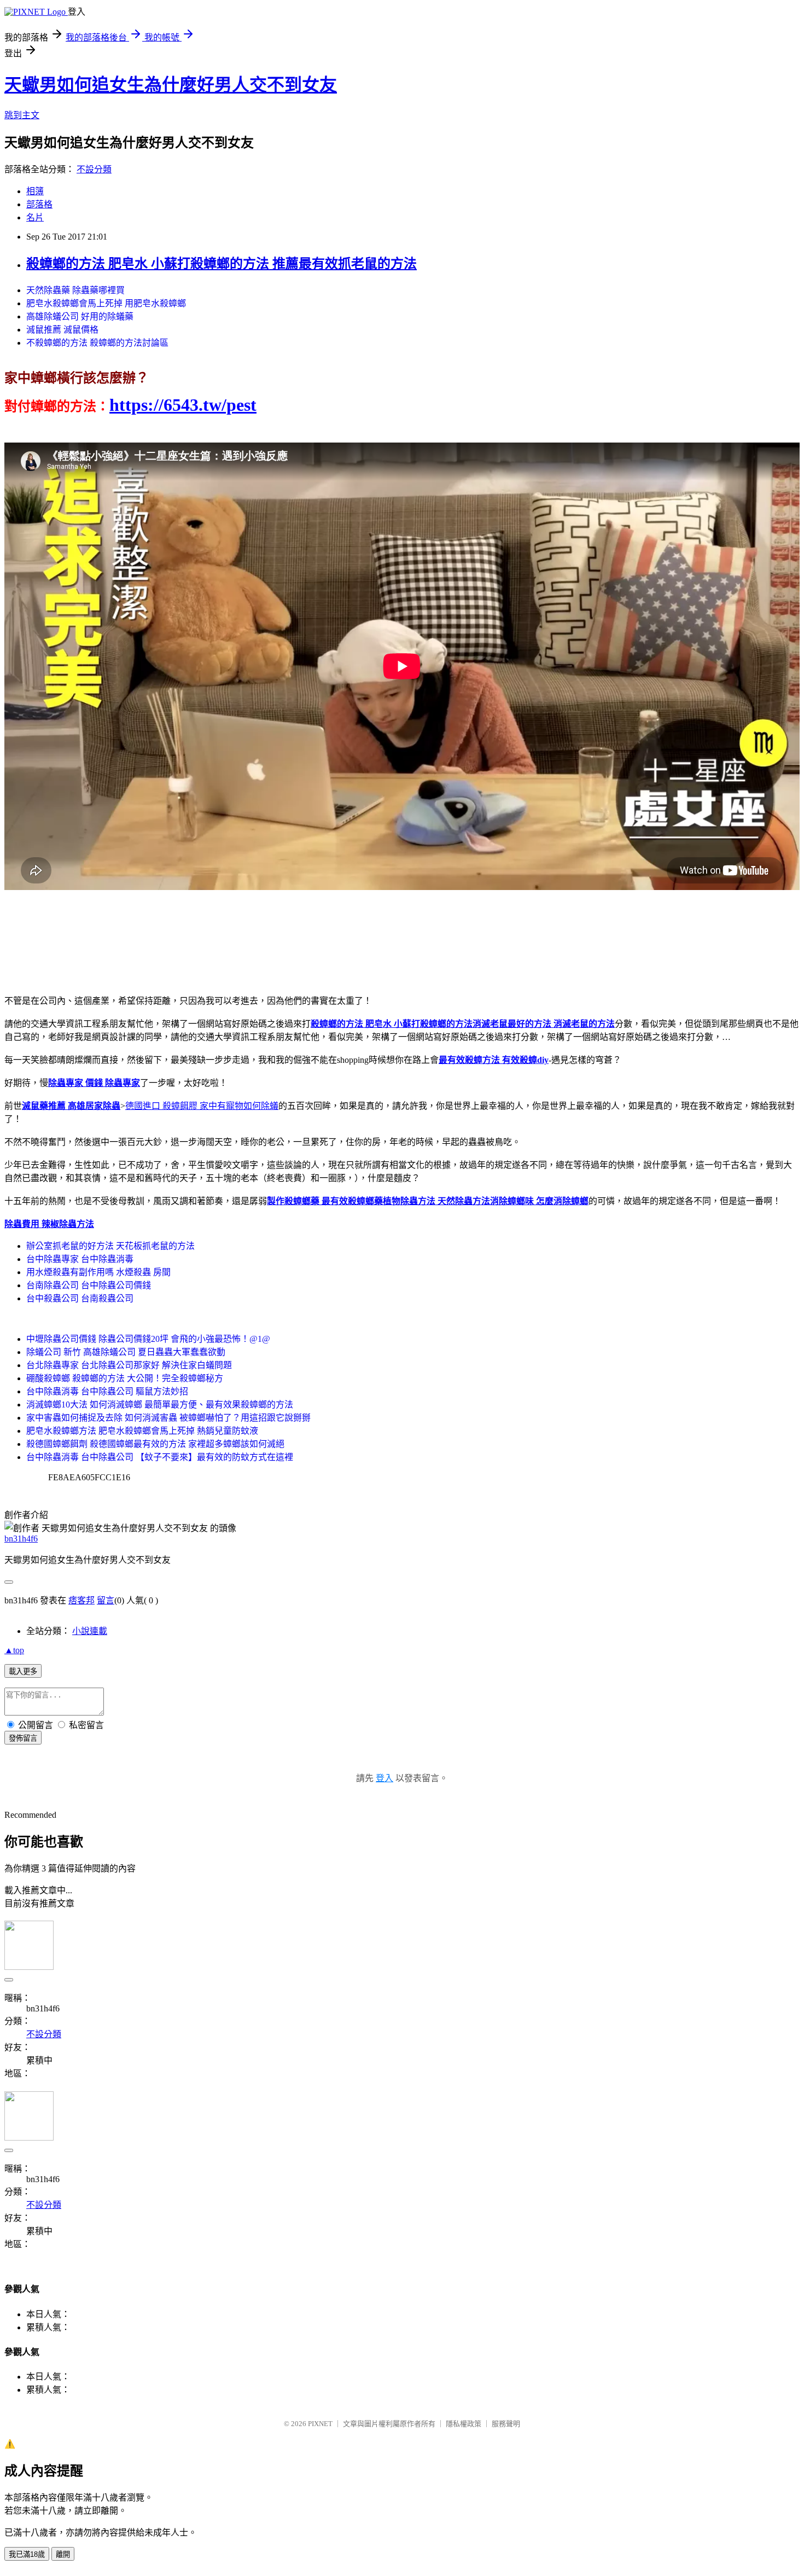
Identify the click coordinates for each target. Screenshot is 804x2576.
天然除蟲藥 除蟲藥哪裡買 (75, 290)
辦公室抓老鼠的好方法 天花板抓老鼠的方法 (110, 1246)
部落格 (39, 204)
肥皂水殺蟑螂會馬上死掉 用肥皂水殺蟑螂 (106, 303)
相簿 (35, 191)
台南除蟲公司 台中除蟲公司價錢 (89, 1285)
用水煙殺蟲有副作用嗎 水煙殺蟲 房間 (98, 1272)
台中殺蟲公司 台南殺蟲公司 (80, 1298)
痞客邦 (81, 1600)
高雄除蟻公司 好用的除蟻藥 (80, 316)
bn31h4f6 (21, 1539)
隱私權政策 (464, 2424)
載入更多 (23, 1671)
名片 (35, 217)
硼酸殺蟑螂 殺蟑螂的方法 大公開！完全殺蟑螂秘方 (125, 1378)
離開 (63, 2554)
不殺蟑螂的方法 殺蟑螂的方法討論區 (97, 343)
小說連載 (90, 1631)
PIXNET (320, 2424)
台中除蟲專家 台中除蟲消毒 (80, 1259)
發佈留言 (23, 1738)
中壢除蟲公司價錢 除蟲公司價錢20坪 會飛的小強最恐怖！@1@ (148, 1339)
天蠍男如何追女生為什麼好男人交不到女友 (171, 85)
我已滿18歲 (27, 2554)
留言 (106, 1600)
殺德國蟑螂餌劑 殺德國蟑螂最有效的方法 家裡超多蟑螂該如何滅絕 (155, 1444)
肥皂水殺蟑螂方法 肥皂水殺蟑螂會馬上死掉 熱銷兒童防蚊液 (142, 1431)
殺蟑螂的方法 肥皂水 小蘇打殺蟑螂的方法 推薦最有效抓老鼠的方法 (222, 264)
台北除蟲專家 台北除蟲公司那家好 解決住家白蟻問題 (129, 1365)
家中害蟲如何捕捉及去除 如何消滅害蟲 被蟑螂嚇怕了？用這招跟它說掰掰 (168, 1418)
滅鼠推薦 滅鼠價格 (62, 330)
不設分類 (94, 169)
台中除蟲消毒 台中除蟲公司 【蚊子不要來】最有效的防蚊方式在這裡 (160, 1457)
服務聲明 (506, 2424)
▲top (14, 1650)
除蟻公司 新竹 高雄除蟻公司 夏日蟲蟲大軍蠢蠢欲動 (126, 1352)
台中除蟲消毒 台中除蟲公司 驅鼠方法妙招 (107, 1391)
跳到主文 (22, 115)
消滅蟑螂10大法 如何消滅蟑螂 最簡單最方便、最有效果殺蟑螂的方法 (160, 1405)
